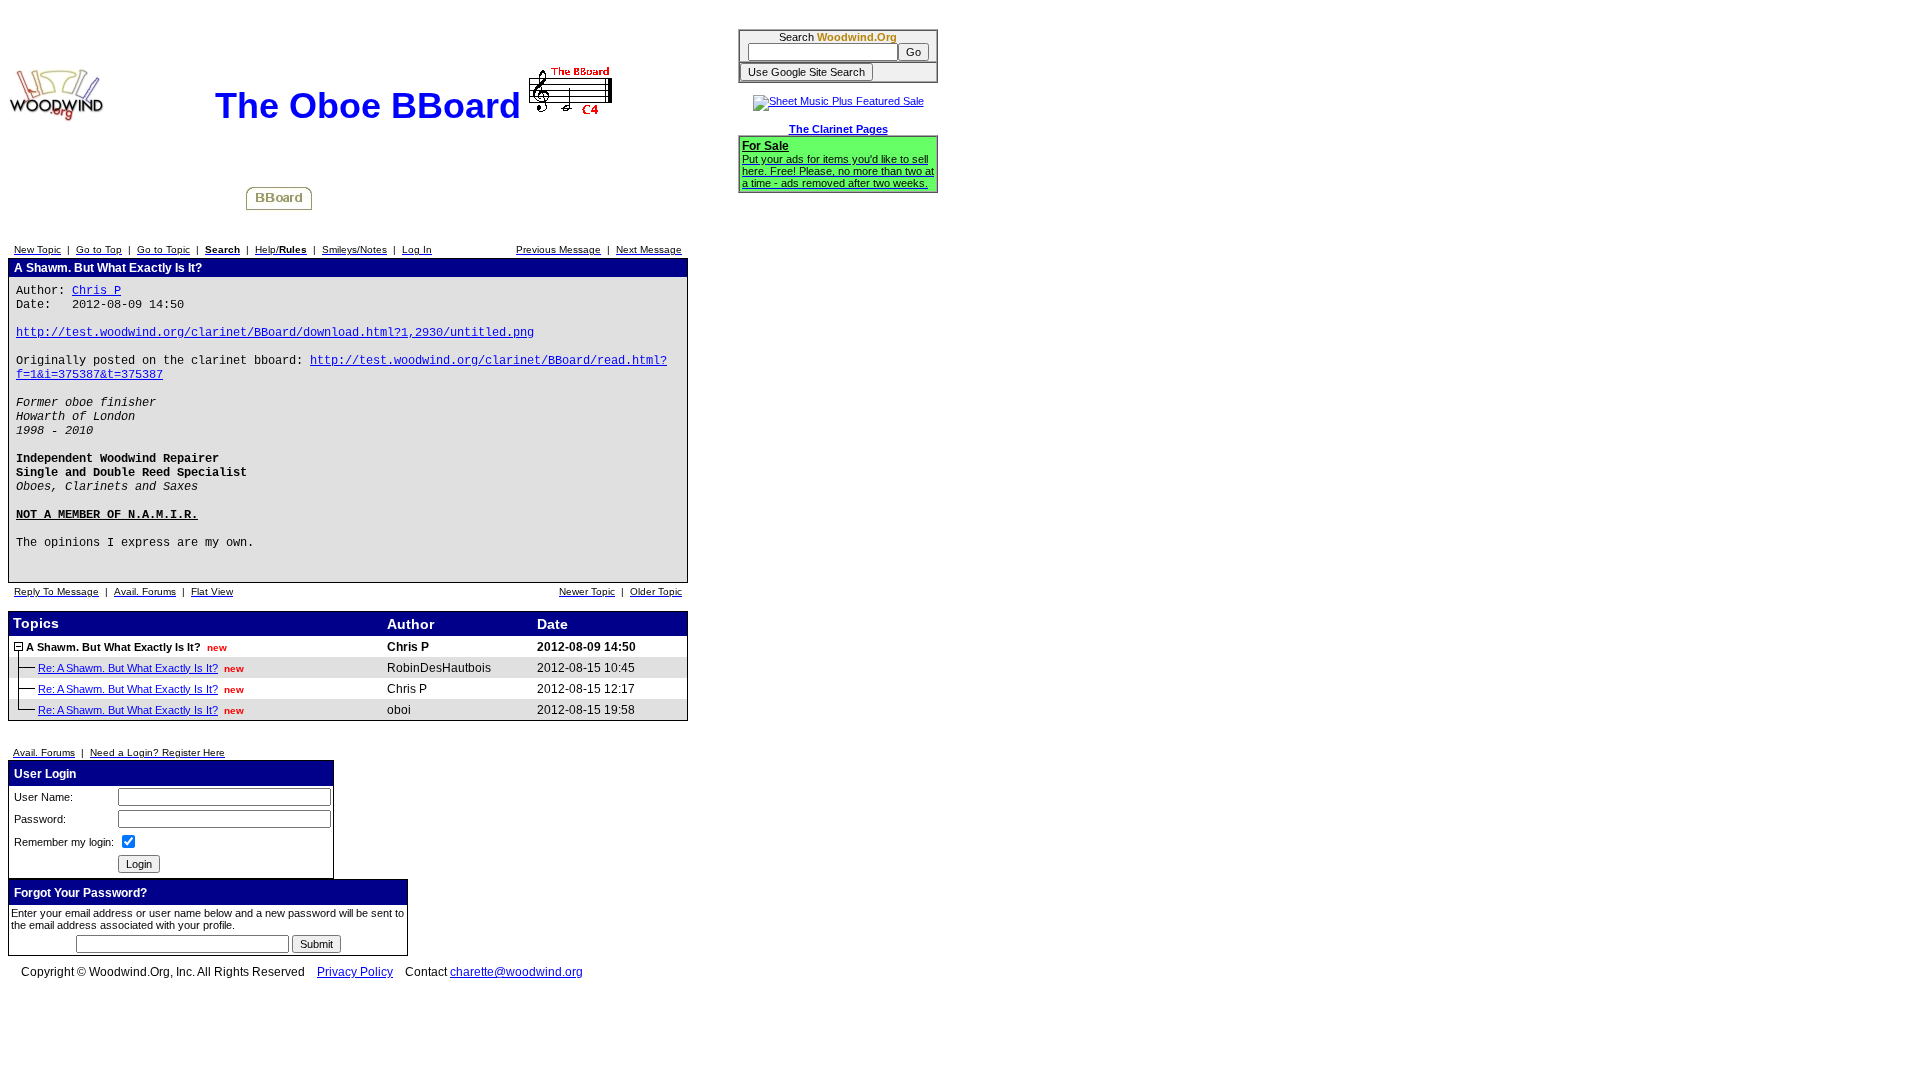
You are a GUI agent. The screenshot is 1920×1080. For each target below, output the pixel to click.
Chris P (96, 291)
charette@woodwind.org (516, 972)
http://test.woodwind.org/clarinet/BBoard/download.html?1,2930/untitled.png (275, 333)
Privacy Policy (355, 972)
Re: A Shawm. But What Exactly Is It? (128, 668)
